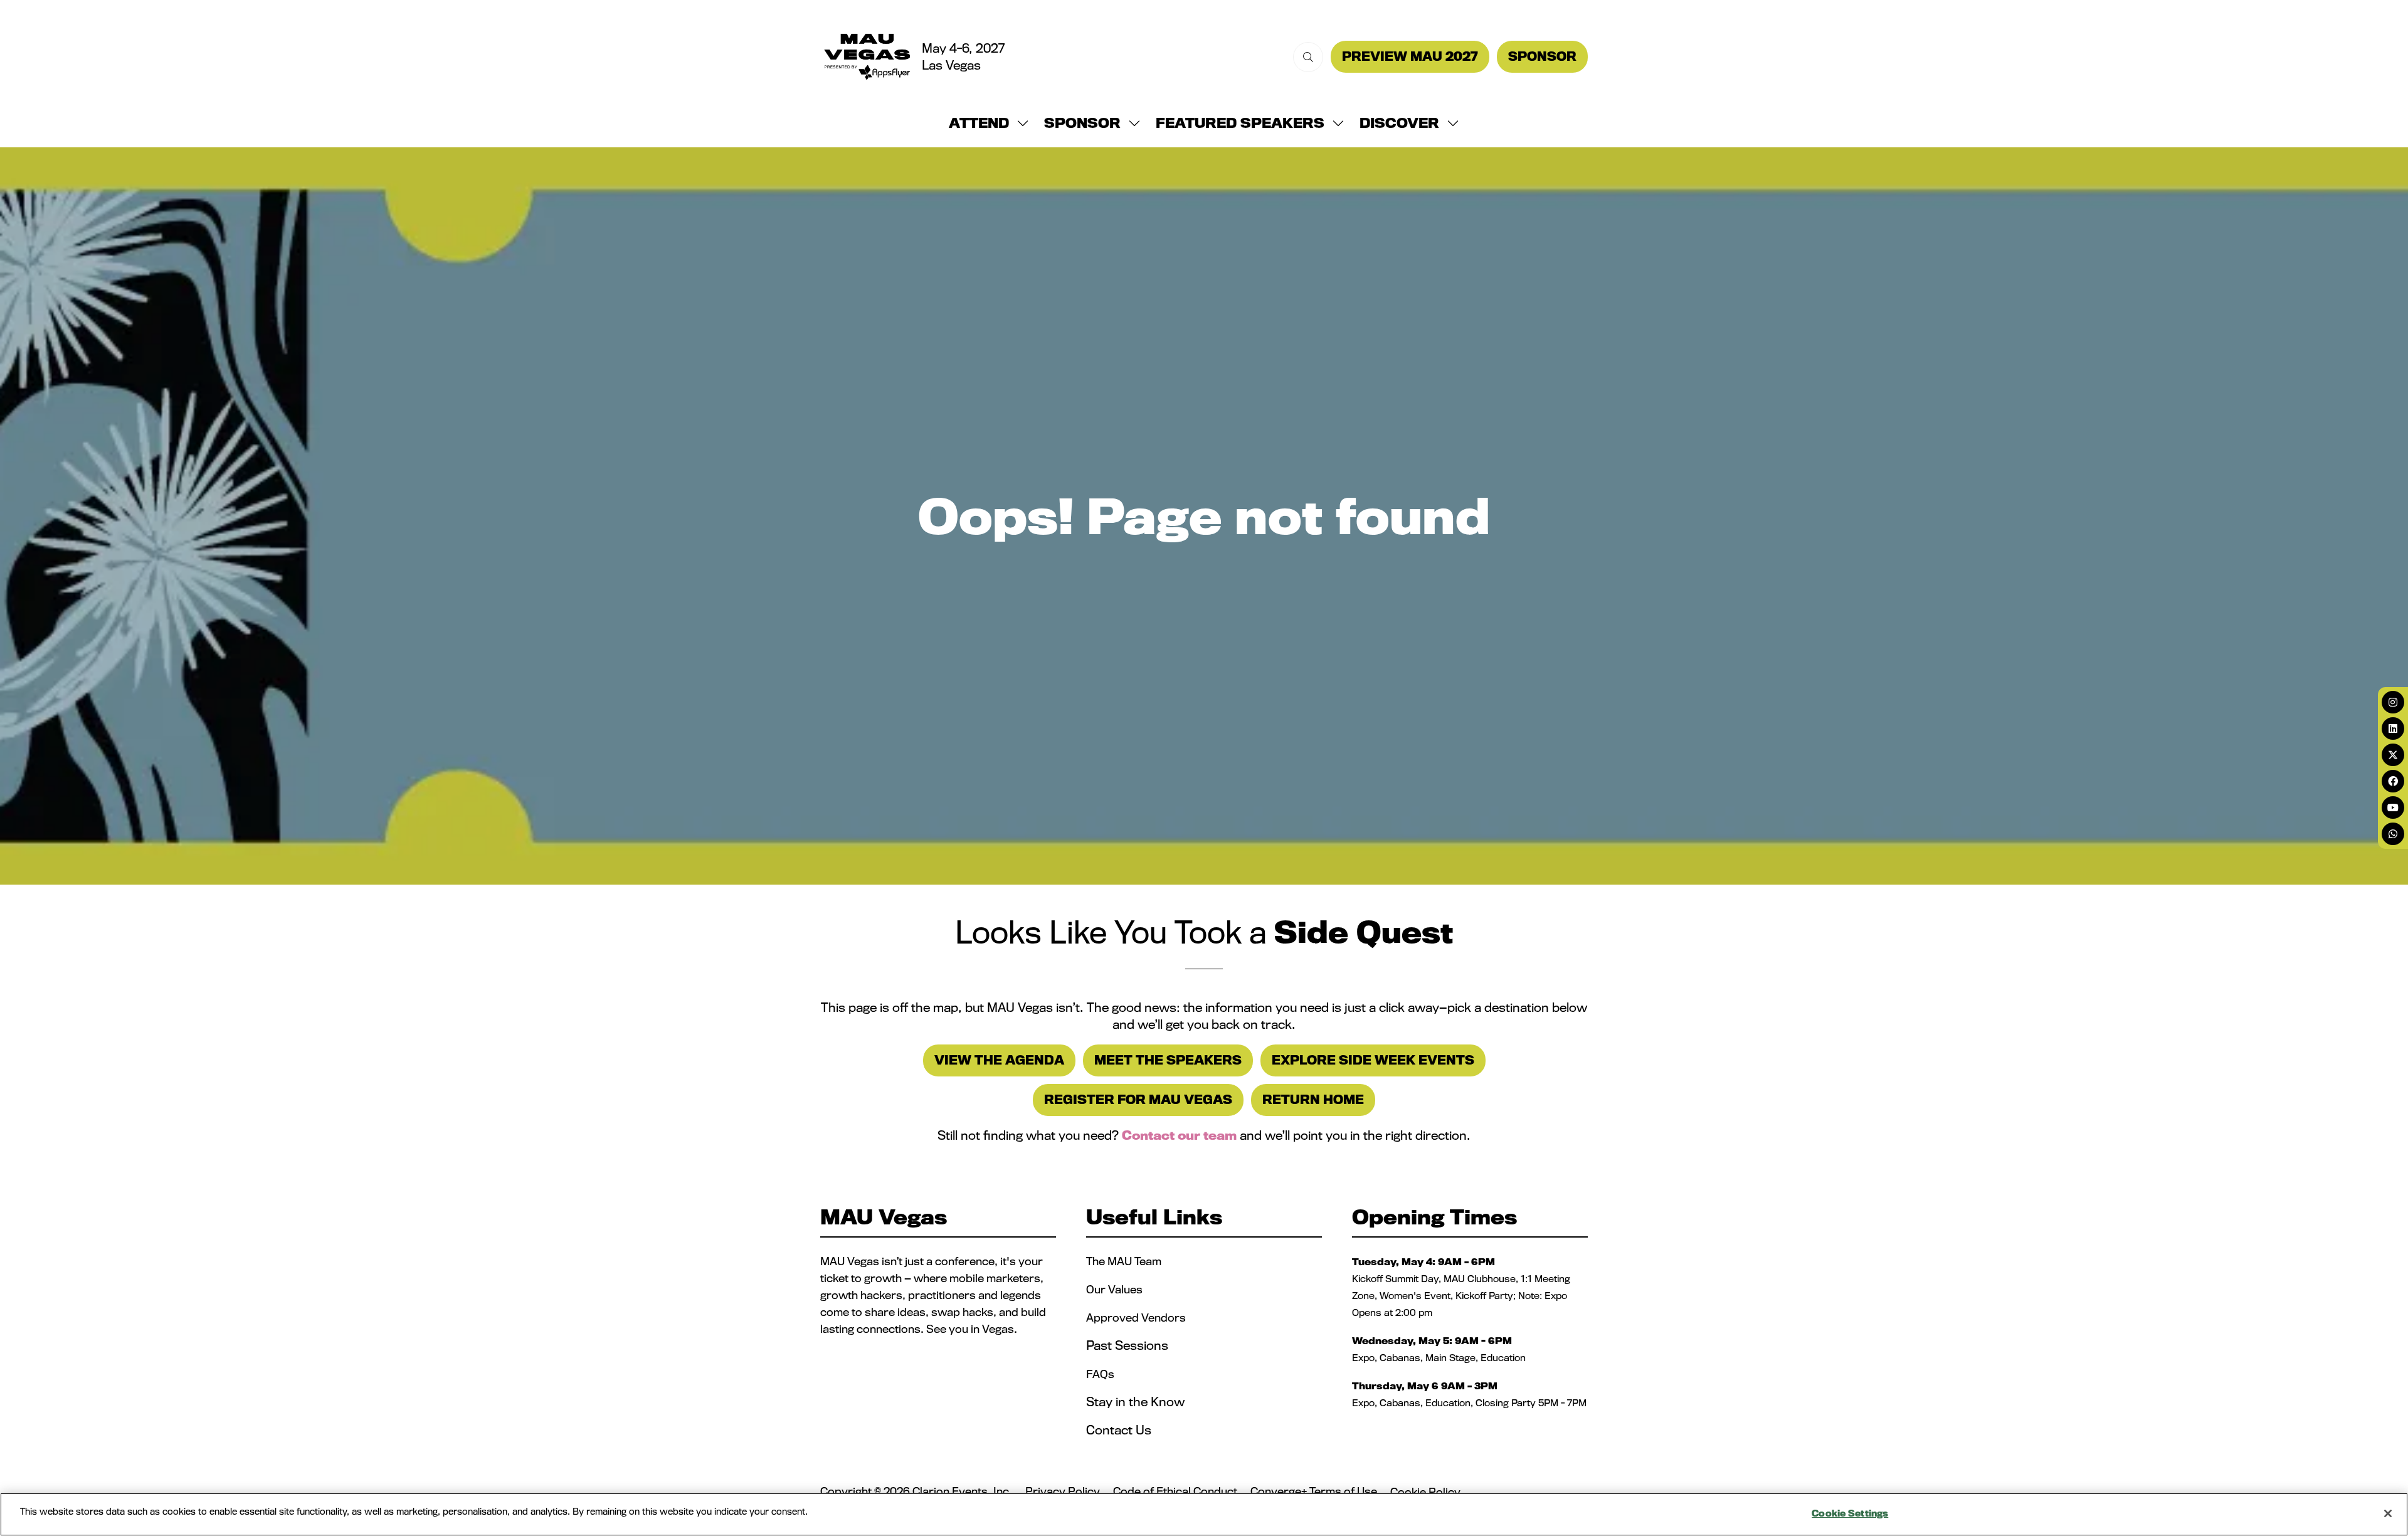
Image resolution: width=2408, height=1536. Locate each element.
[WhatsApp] (2393, 834)
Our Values (1116, 1289)
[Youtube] (2393, 807)
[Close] (2388, 1513)
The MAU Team (1124, 1261)
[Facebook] (2393, 781)
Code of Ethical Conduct (1175, 1491)
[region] (1204, 1514)
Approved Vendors (1137, 1318)
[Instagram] (2393, 702)
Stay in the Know (1135, 1402)
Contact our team (1179, 1135)
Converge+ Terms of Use (1314, 1491)
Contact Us (1119, 1430)
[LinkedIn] (2393, 729)
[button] (1308, 57)
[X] (2393, 755)
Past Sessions (1127, 1345)
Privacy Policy (1063, 1491)
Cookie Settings (1850, 1513)
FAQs (1100, 1374)
